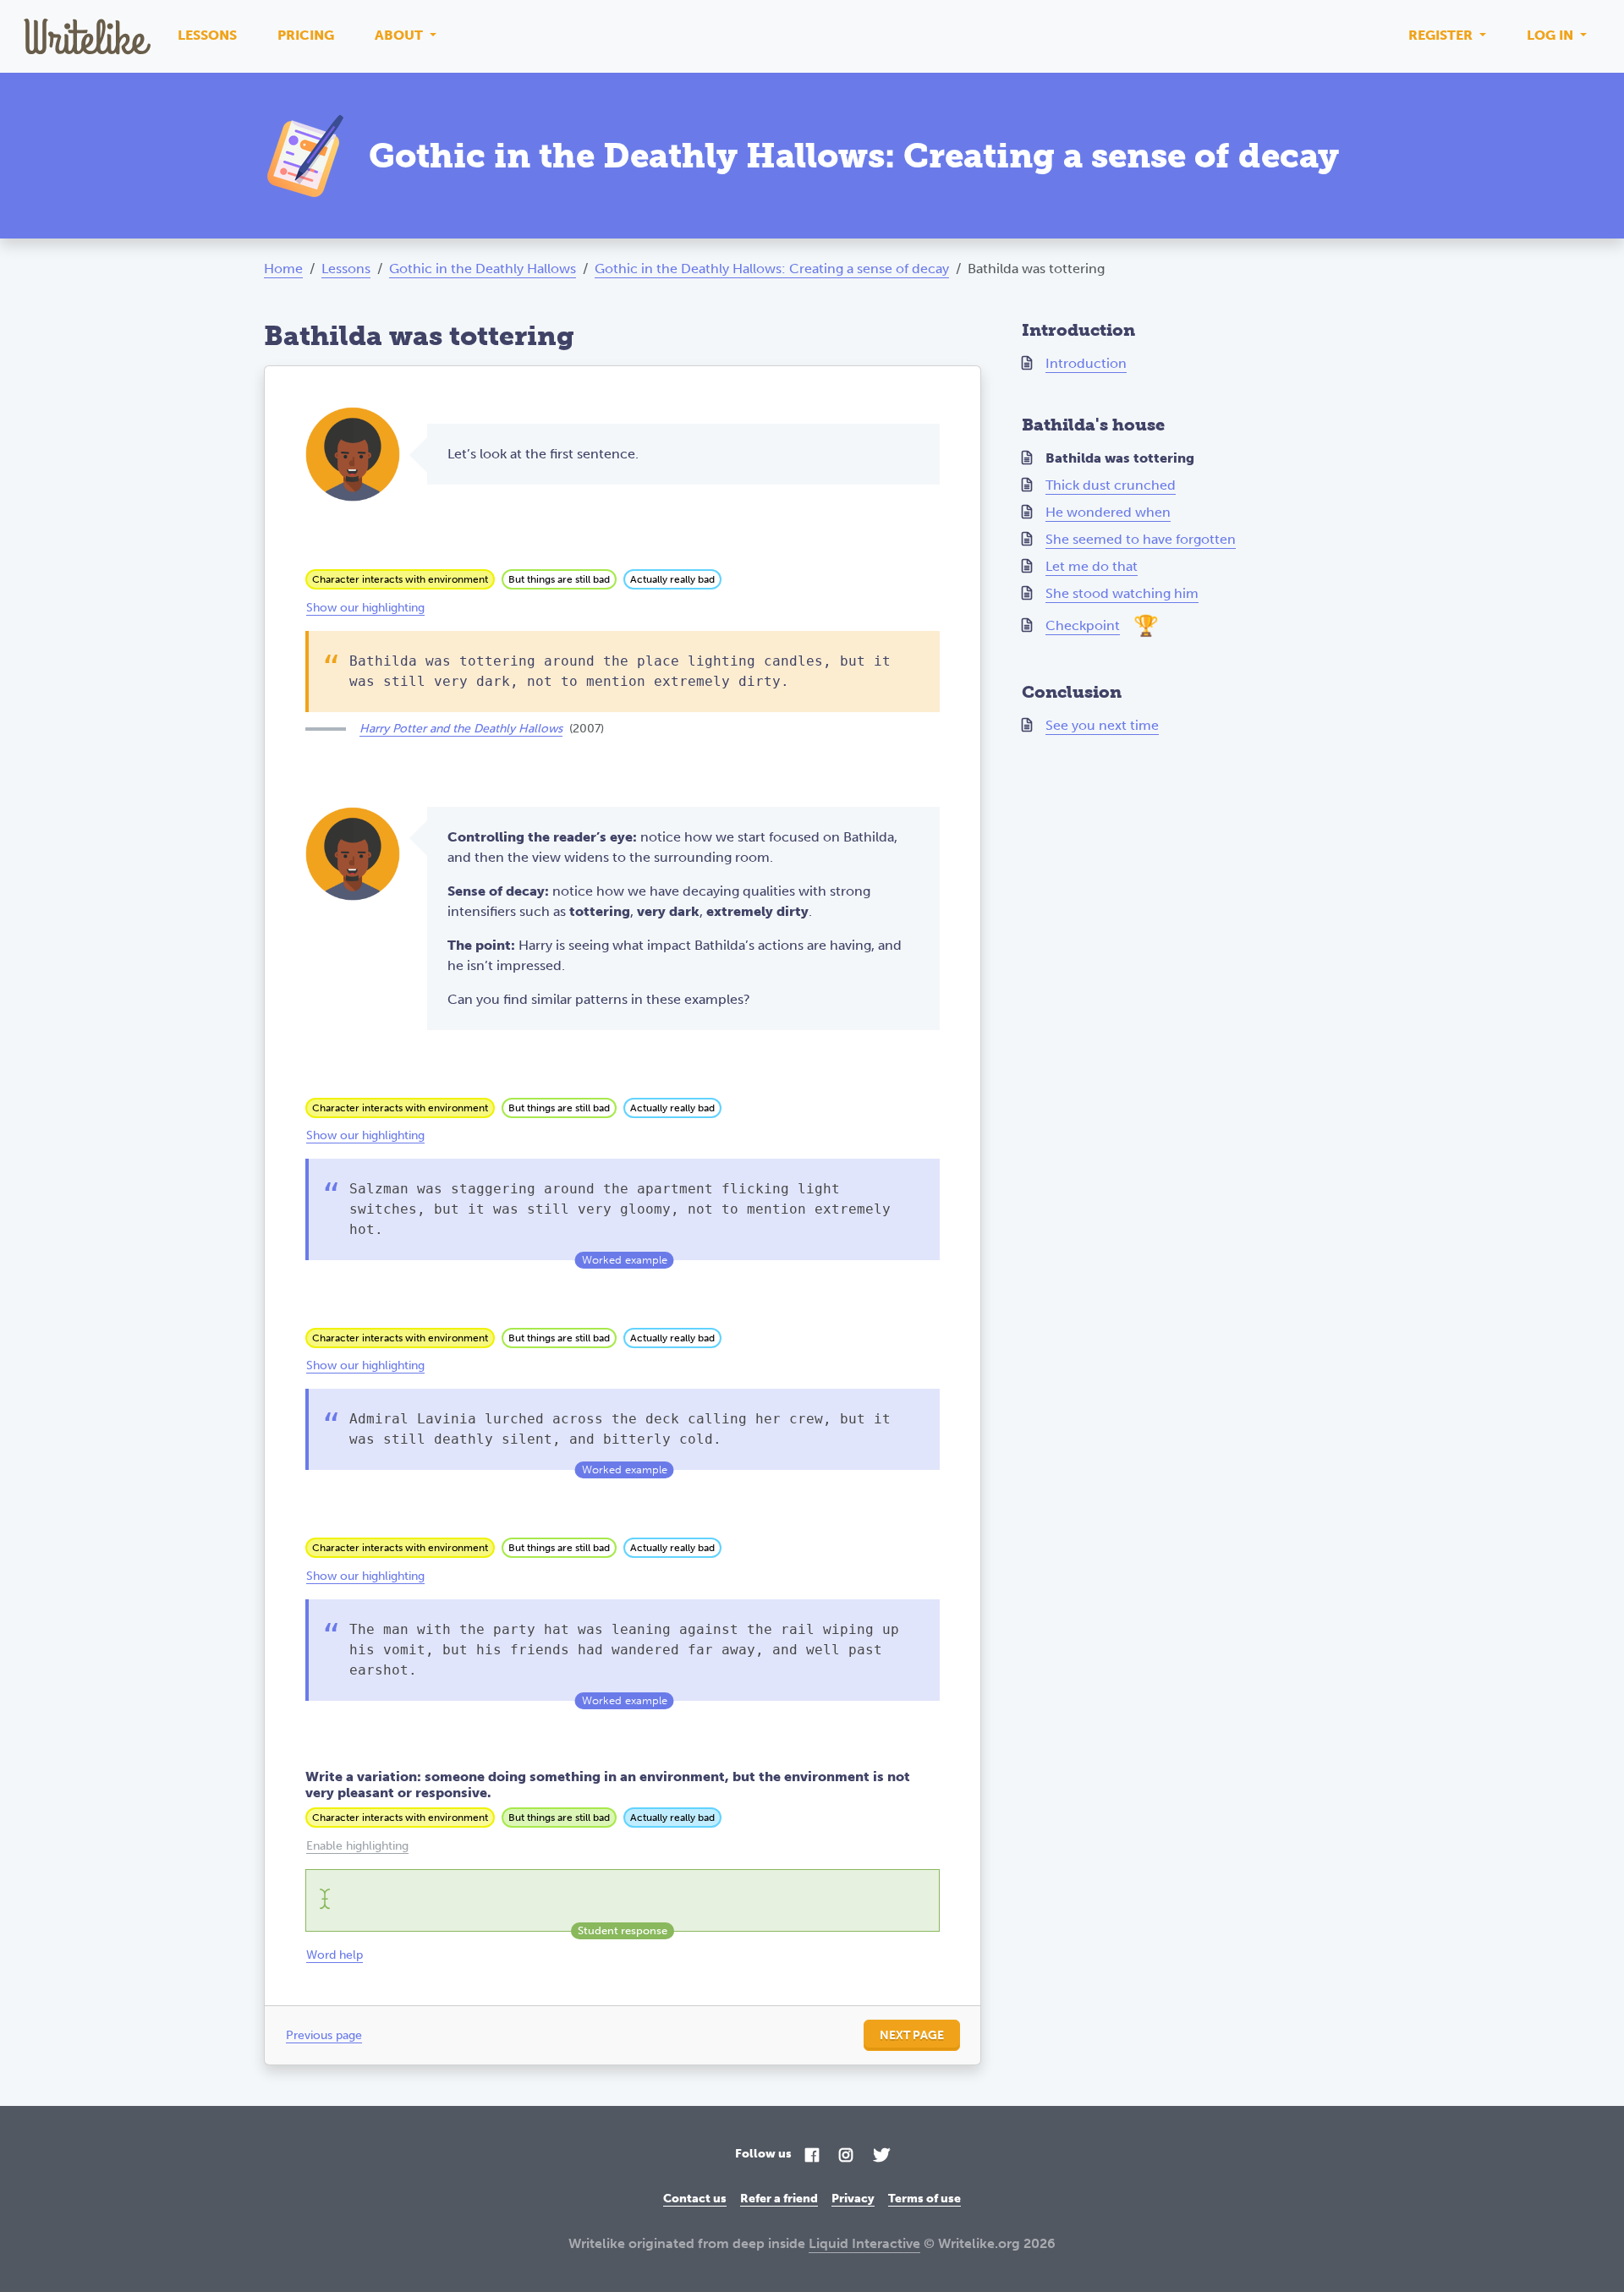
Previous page (324, 2035)
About (401, 35)
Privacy (853, 2199)
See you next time (1102, 725)
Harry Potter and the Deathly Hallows (461, 729)
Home (283, 269)
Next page (912, 2035)
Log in (1552, 35)
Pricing (306, 35)
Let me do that (1092, 566)
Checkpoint (1083, 625)
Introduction (1086, 363)
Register (1442, 35)
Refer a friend (779, 2199)
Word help (335, 1955)
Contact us (695, 2199)
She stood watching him (1122, 593)
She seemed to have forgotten (1141, 539)
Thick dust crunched (1111, 485)
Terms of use (924, 2199)
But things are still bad (559, 579)
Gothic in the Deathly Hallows (483, 269)
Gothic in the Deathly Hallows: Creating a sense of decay (772, 269)
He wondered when (1108, 512)
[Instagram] (846, 2156)
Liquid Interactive (864, 2243)
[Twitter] (881, 2156)
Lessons (207, 35)
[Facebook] (812, 2156)
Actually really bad (672, 579)
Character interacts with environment (400, 579)
